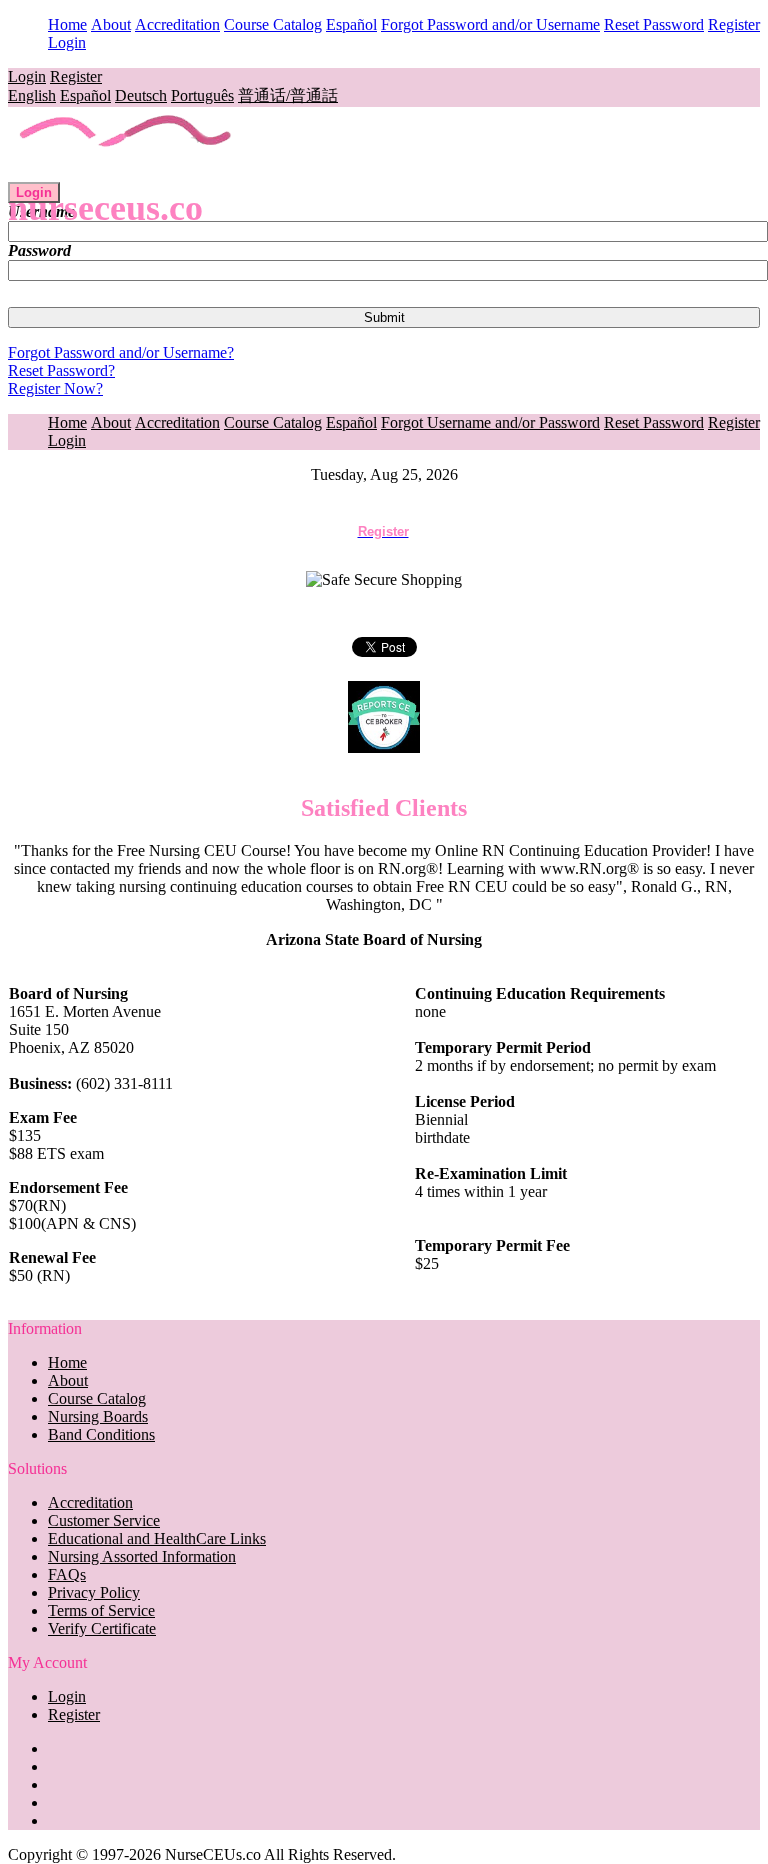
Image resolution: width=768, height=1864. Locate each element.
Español (351, 24)
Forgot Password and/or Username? (121, 352)
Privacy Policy (94, 1592)
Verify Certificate (102, 1628)
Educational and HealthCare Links (157, 1538)
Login (67, 42)
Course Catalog (273, 24)
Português (202, 95)
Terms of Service (101, 1610)
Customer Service (104, 1520)
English (32, 95)
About (111, 24)
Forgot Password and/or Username (490, 24)
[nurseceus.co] (126, 172)
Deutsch (141, 95)
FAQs (67, 1574)
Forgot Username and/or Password (490, 422)
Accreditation (177, 24)
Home (67, 24)
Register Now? (55, 388)
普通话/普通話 (288, 95)
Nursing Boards (98, 1416)
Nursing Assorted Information (142, 1556)
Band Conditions (101, 1434)
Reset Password (654, 24)
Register (734, 24)
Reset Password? (61, 370)
